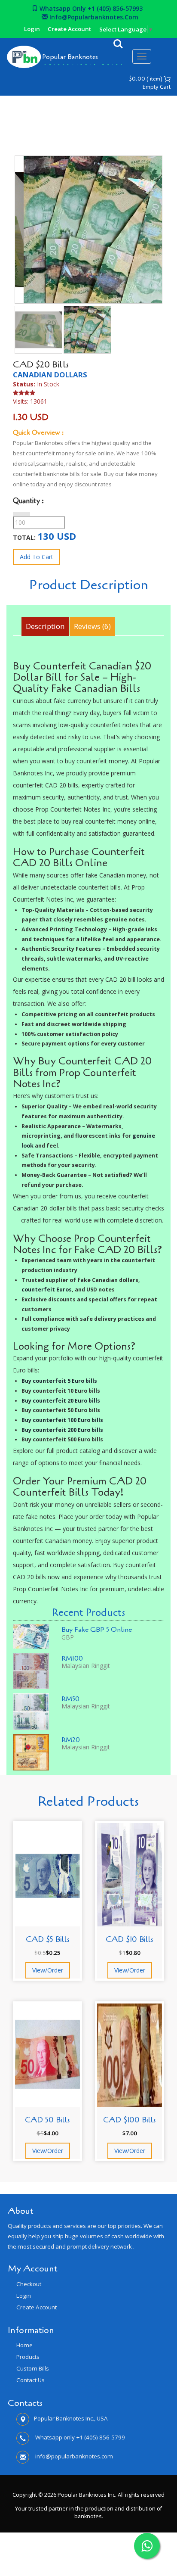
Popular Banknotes (70, 57)
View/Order (48, 1970)
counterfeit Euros (47, 1290)
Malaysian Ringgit (86, 1666)
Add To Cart (37, 557)
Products (28, 2357)
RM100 (72, 1658)
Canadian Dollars (106, 120)
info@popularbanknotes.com (93, 17)
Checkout (29, 2284)
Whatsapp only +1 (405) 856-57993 (90, 8)
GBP (68, 1637)
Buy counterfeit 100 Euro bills (62, 1420)
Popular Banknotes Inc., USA (71, 2418)
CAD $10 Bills (130, 1939)
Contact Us (31, 2380)
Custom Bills (33, 2368)
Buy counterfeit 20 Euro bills (61, 1401)
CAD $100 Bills (130, 2120)
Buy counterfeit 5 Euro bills (59, 1381)
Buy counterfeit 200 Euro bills (62, 1430)
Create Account (69, 29)
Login (32, 29)
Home (35, 120)
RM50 (70, 1699)
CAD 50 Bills (47, 2120)
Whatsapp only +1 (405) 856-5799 (79, 2437)
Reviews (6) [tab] (92, 626)
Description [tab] (45, 626)
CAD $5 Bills (48, 1939)
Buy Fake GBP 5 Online (97, 1630)
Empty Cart (157, 87)
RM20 (71, 1740)
